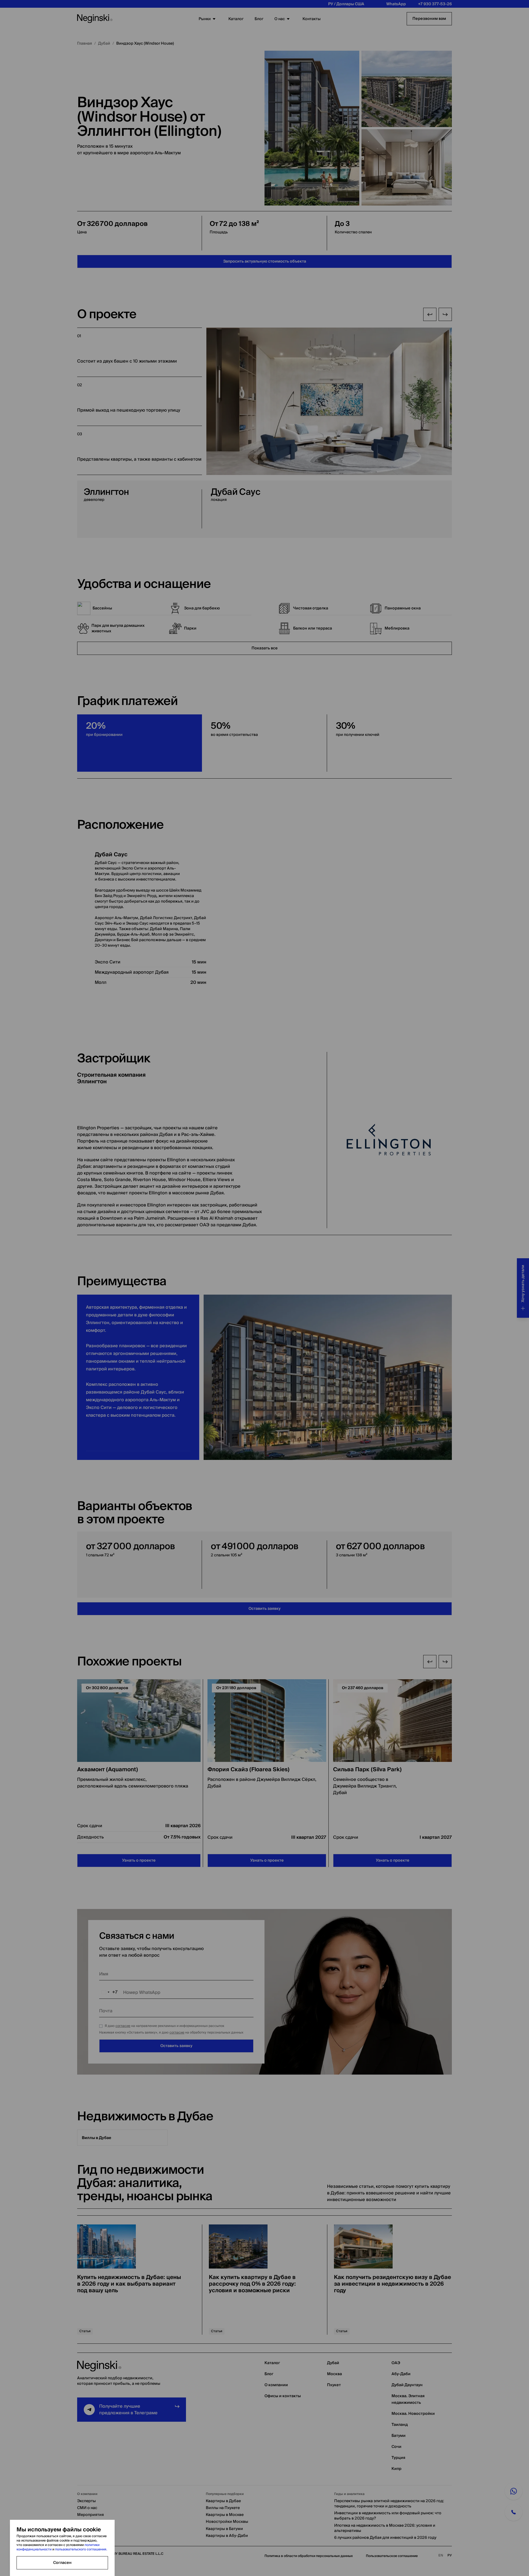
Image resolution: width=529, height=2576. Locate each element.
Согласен (62, 2563)
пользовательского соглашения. (80, 2549)
